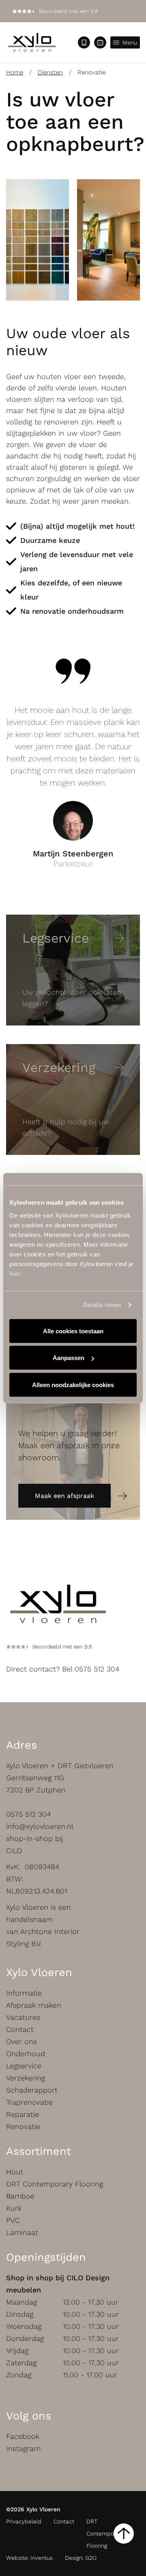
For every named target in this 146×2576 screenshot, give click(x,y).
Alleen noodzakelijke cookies (73, 1384)
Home (15, 72)
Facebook (23, 2436)
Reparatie (23, 2114)
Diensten (50, 72)
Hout (15, 2172)
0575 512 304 (28, 1814)
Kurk (14, 2208)
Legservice (24, 2066)
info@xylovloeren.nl (40, 1826)
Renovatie (23, 2126)
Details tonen (102, 1305)
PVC (13, 2220)
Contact (20, 2029)
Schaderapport (32, 2090)
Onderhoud (26, 2054)
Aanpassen (69, 1358)
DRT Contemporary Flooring (55, 2184)
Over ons (21, 2041)
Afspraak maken (34, 2005)
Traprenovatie (29, 2102)
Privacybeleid (24, 2521)
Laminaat (22, 2232)
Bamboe (20, 2196)
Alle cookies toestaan (73, 1331)
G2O (91, 2558)
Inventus (42, 2558)
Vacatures (23, 2017)
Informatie (24, 1993)
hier (15, 1273)
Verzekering (26, 2078)
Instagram (23, 2448)
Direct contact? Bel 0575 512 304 (63, 1669)
